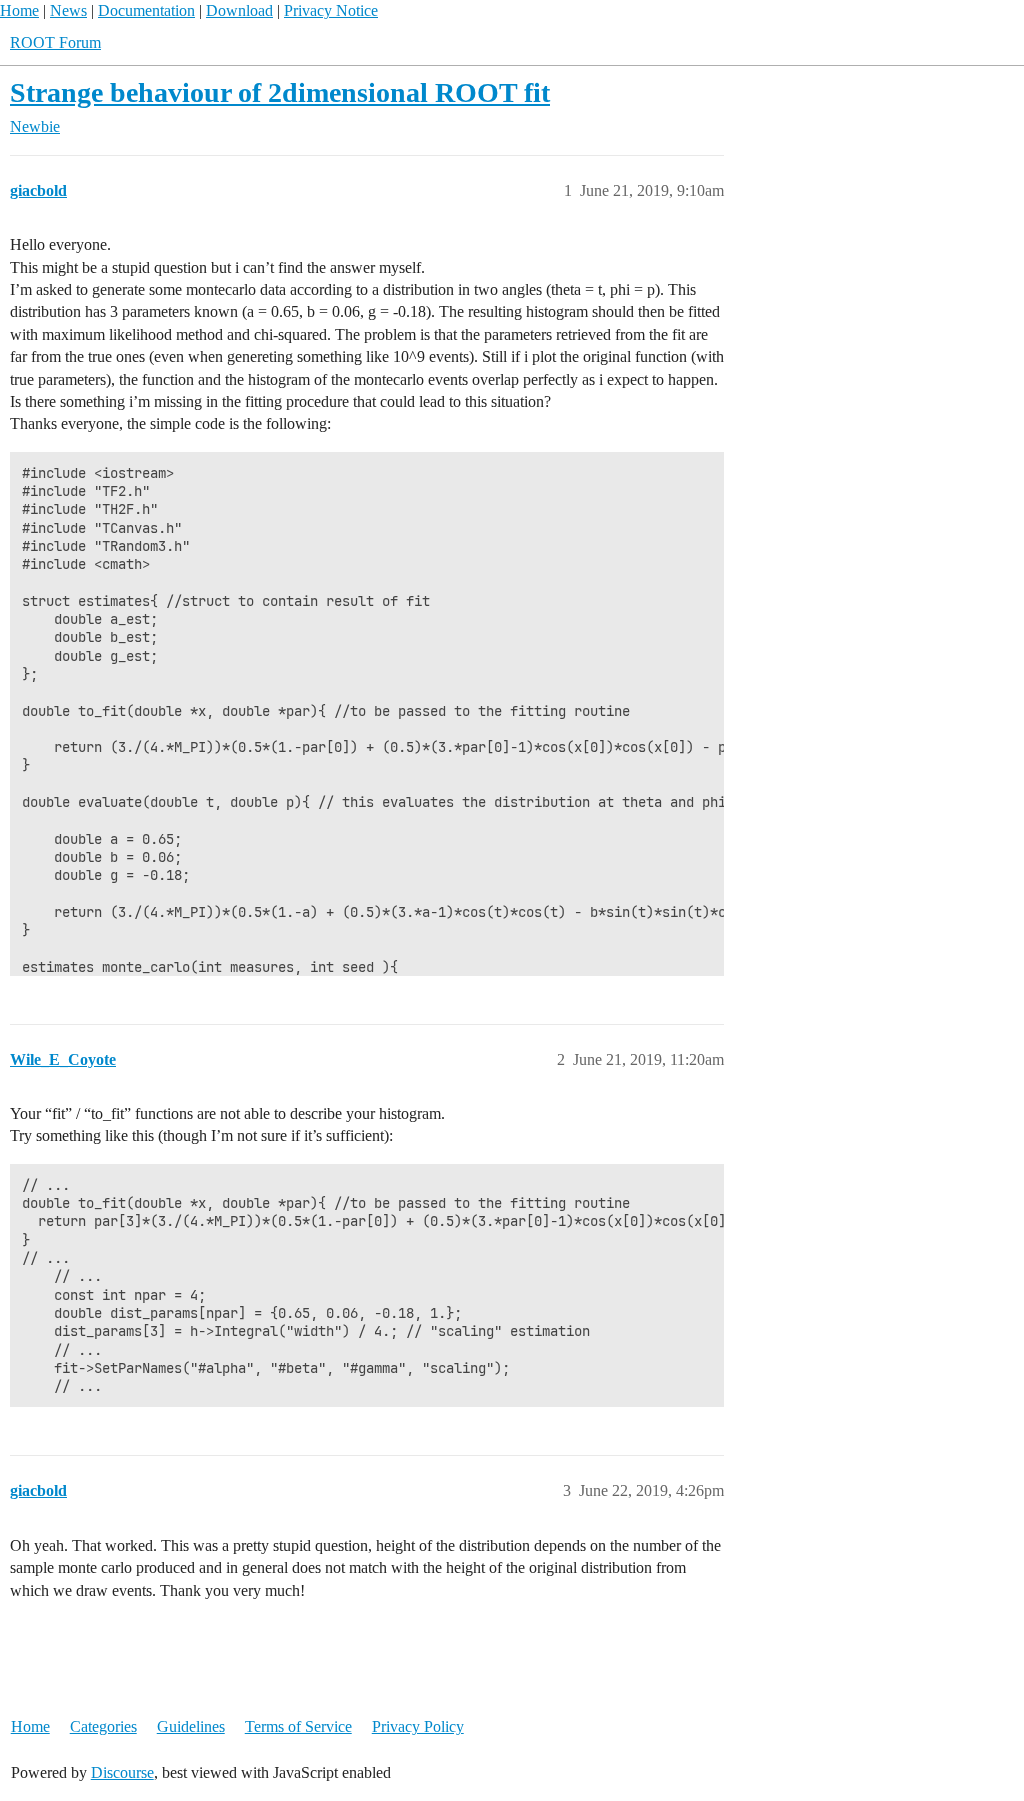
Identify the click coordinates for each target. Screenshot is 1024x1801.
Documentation (146, 10)
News (68, 10)
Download (239, 10)
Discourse (122, 1772)
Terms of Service (298, 1726)
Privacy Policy (418, 1726)
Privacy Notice (331, 10)
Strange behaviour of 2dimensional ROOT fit (280, 92)
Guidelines (191, 1726)
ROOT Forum (55, 42)
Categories (103, 1726)
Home (19, 10)
